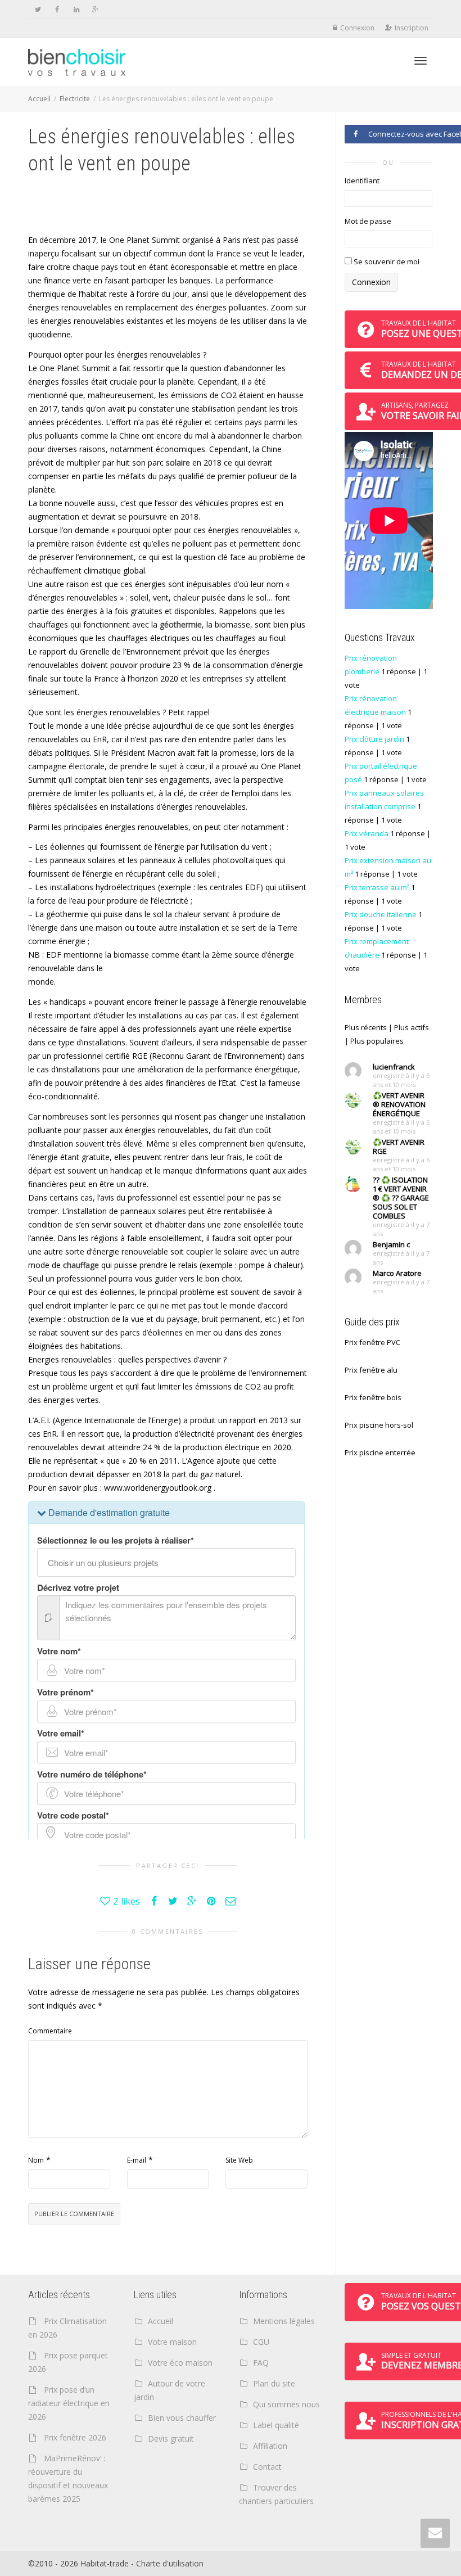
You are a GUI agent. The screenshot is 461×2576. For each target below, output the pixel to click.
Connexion (357, 28)
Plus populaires (377, 1041)
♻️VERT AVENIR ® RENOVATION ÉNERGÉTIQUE (399, 1104)
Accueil (39, 99)
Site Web (239, 2160)
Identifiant (362, 181)
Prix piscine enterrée (380, 1452)
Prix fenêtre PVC (372, 1342)
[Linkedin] (76, 9)
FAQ (261, 2363)
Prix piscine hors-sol (379, 1425)
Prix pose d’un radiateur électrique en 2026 (69, 2403)
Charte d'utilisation (170, 2563)
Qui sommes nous (286, 2404)
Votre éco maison (180, 2363)
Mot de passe (368, 221)
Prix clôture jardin (374, 739)
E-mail (137, 2160)
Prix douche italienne (381, 914)
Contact (267, 2467)
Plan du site (274, 2383)
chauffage (81, 1265)
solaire (178, 463)
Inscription (412, 28)
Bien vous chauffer (182, 2418)
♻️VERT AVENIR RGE (399, 1147)
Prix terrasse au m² (377, 887)
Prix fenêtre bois (373, 1397)
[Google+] (95, 9)
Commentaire (50, 2031)
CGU (261, 2342)
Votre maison (172, 2342)
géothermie (181, 624)
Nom (36, 2160)
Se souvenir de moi (386, 261)
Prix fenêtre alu (371, 1370)
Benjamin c (391, 1244)
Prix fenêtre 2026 (75, 2437)
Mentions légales (284, 2321)
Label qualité (276, 2425)
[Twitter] (38, 9)
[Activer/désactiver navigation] (421, 61)
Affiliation (270, 2446)
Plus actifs (412, 1027)
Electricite (75, 99)
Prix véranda (367, 833)
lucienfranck (394, 1067)
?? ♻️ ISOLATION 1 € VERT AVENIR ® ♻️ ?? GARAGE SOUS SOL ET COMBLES (401, 1198)
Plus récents (366, 1027)
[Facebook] (57, 9)
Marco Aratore (397, 1273)
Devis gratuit (171, 2439)
